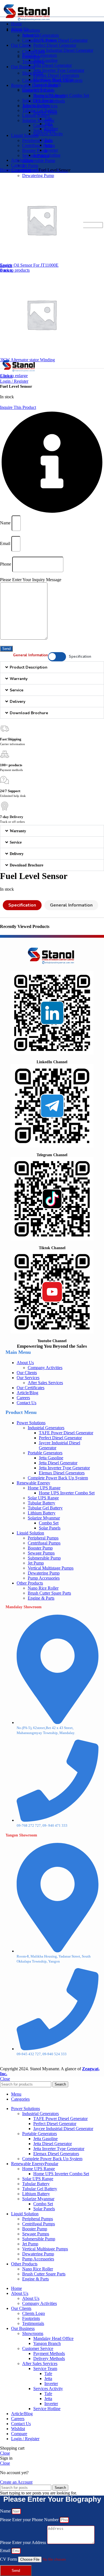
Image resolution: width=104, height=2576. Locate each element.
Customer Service (38, 89)
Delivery (17, 702)
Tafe (48, 119)
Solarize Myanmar (38, 120)
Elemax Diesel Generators (56, 75)
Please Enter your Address (24, 2542)
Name (6, 523)
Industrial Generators (40, 35)
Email (6, 543)
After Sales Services (40, 106)
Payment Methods (49, 96)
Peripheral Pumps (38, 140)
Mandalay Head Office (53, 79)
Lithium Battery (36, 115)
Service (17, 690)
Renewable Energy (33, 1483)
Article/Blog (27, 1393)
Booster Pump (35, 150)
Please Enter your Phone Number (30, 2520)
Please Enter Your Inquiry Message (31, 580)
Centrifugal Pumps (39, 145)
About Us (31, 35)
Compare (19, 2434)
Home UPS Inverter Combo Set (67, 1493)
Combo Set (43, 125)
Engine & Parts (41, 1598)
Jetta (48, 124)
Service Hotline (47, 155)
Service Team (45, 112)
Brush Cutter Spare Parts (49, 1593)
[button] (52, 667)
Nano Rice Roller (43, 1588)
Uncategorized (25, 170)
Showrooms (33, 73)
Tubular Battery (41, 1503)
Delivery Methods (49, 101)
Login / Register (25, 2439)
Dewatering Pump (38, 175)
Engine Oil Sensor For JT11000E (29, 265)
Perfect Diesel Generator (55, 45)
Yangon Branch (47, 84)
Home (6, 170)
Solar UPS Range (43, 1498)
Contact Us (26, 1403)
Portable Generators (45, 1453)
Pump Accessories (44, 1578)
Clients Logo (34, 52)
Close (5, 2079)
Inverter (51, 129)
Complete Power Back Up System (58, 1478)
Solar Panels (44, 130)
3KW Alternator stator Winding (27, 360)
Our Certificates (31, 1388)
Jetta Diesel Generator (53, 65)
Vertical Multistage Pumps (51, 1568)
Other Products (30, 1583)
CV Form (9, 2559)
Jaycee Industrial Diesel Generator (63, 50)
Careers (23, 1398)
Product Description (29, 667)
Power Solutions (31, 1423)
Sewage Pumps (41, 1553)
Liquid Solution (30, 1533)
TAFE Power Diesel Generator (60, 40)
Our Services (28, 1378)
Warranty (19, 679)
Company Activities (40, 40)
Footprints (31, 57)
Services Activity (48, 134)
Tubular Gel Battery (45, 1508)
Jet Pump (30, 165)
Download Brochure (29, 713)
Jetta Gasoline (45, 60)
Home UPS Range (44, 1488)
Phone (6, 564)
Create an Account (16, 2482)
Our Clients (27, 1373)
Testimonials (33, 62)
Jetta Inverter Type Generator (59, 70)
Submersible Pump (39, 160)
